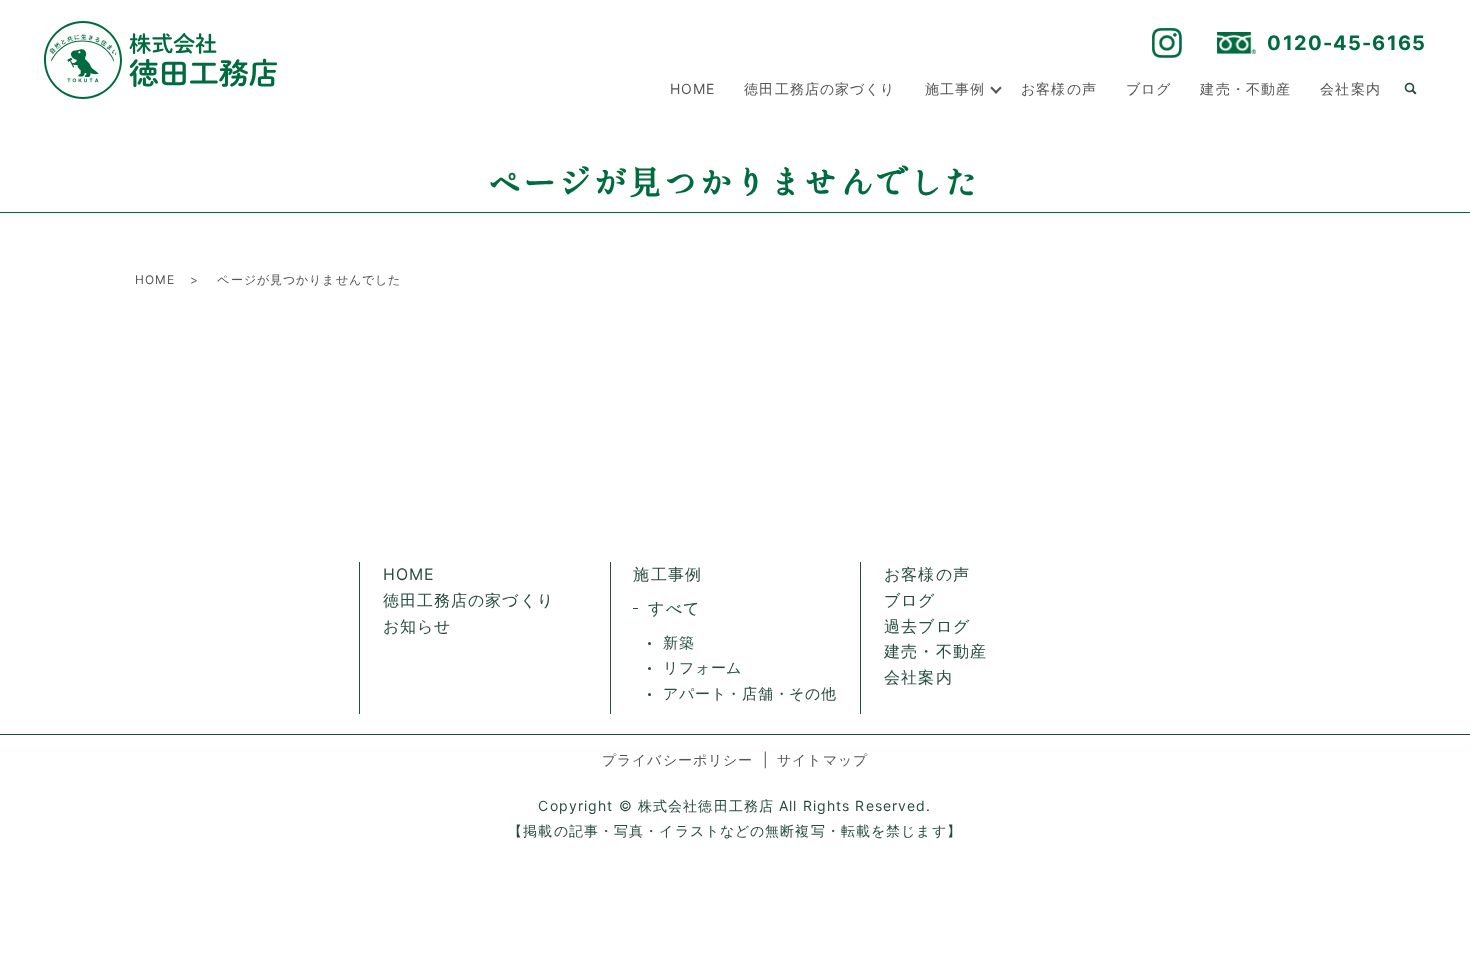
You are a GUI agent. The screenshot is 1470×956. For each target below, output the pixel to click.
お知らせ (417, 626)
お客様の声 (1059, 88)
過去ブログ (927, 626)
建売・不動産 (1245, 88)
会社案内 (1350, 88)
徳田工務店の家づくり (819, 88)
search (1411, 89)
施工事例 (955, 88)
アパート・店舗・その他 (749, 693)
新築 (679, 642)
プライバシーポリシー (677, 759)
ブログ (1148, 88)
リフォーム (702, 667)
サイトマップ (822, 759)
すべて (673, 608)
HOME (692, 88)
